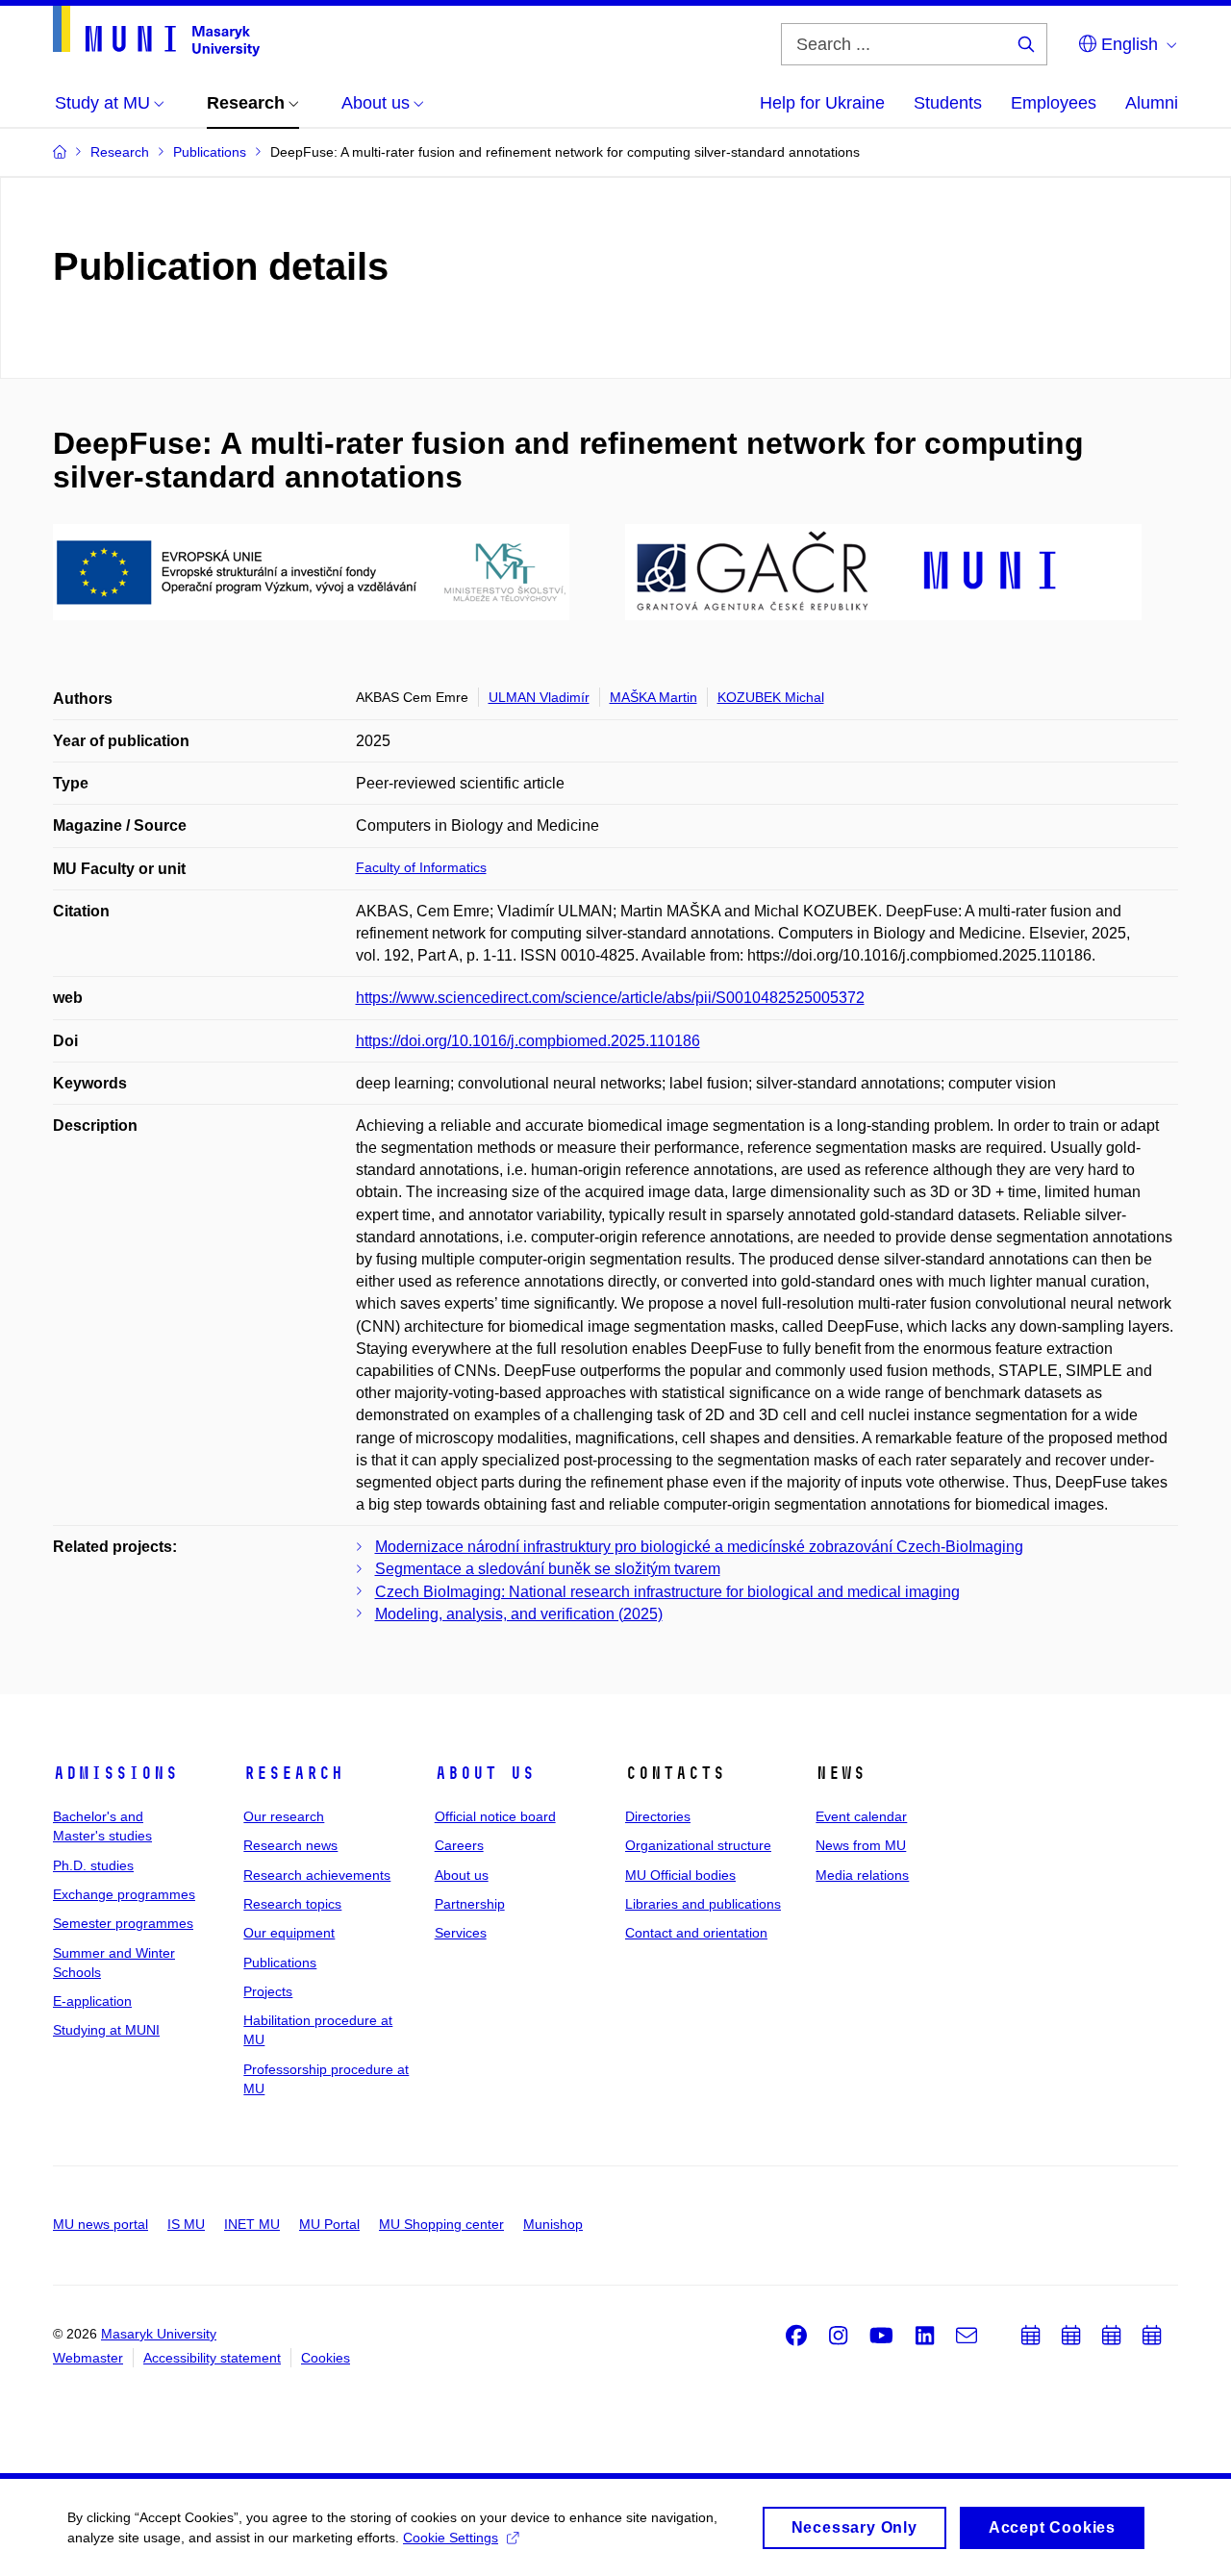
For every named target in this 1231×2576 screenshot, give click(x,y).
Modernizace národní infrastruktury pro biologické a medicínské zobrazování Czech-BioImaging (699, 1547)
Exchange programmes (124, 1894)
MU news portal (100, 2224)
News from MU (861, 1845)
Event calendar (861, 1816)
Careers (459, 1845)
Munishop (553, 2224)
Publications (280, 1963)
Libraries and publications (703, 1904)
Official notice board (495, 1816)
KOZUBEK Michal (771, 697)
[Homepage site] (156, 31)
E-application (92, 2001)
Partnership (470, 1904)
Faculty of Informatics (421, 867)
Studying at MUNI (106, 2030)
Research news (290, 1845)
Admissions (115, 1773)
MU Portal (329, 2224)
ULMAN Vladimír (539, 697)
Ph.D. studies (93, 1865)
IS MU (186, 2224)
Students (948, 103)
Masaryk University (159, 2334)
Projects (268, 1991)
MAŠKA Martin (653, 697)
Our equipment (289, 1933)
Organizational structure (698, 1845)
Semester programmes (123, 1923)
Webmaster (88, 2358)
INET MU (252, 2224)
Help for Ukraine (822, 103)
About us (485, 1773)
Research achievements (317, 1875)
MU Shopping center (441, 2224)
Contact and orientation (696, 1933)
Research (293, 1773)
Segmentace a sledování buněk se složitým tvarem (548, 1569)
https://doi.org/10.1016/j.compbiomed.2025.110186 (528, 1041)
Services (461, 1933)
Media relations (862, 1875)
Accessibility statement (212, 2358)
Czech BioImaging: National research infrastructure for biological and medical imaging (667, 1592)
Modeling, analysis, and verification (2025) (519, 1614)
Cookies (326, 2358)
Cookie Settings (451, 2538)
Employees (1054, 103)
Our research (284, 1816)
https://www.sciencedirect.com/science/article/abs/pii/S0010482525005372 (610, 998)
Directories (658, 1816)
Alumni (1152, 103)
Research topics (292, 1904)
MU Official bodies (680, 1875)
